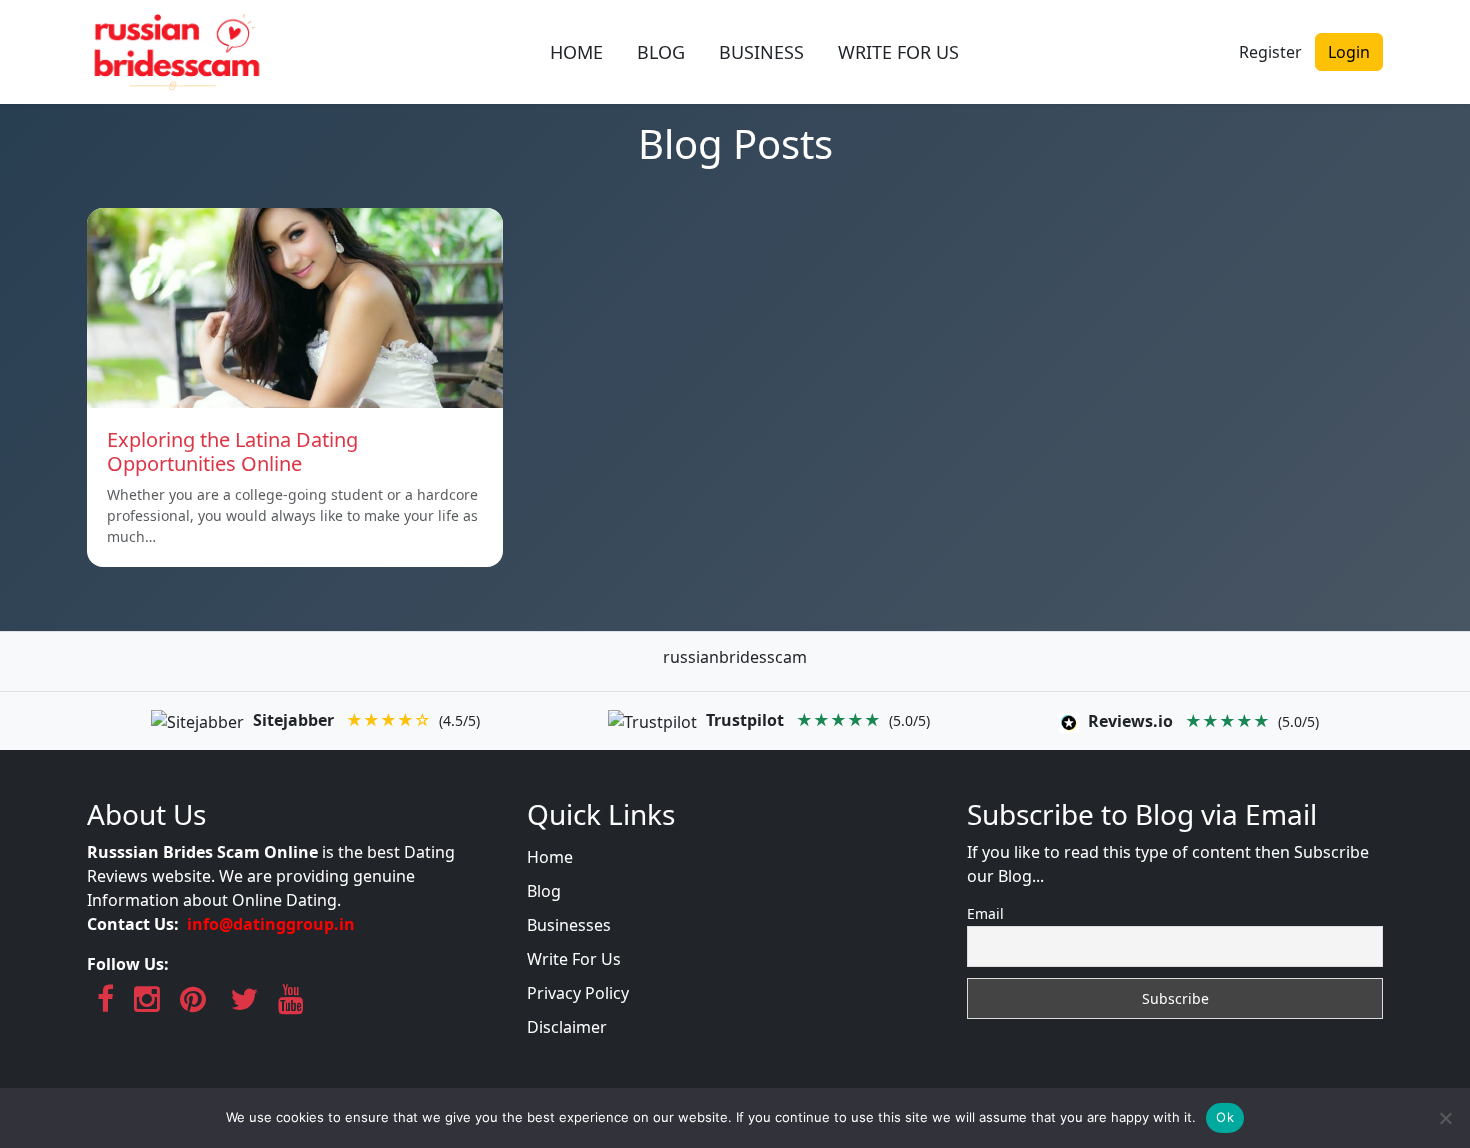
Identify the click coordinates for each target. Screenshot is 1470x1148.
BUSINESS (761, 52)
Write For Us (574, 959)
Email (985, 913)
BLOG (661, 52)
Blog (544, 891)
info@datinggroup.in (271, 924)
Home (550, 857)
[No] (1445, 1118)
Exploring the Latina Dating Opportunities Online (232, 451)
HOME (576, 52)
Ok (1225, 1117)
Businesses (569, 925)
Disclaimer (567, 1027)
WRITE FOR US (898, 52)
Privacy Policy (578, 993)
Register (1270, 52)
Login (1349, 52)
